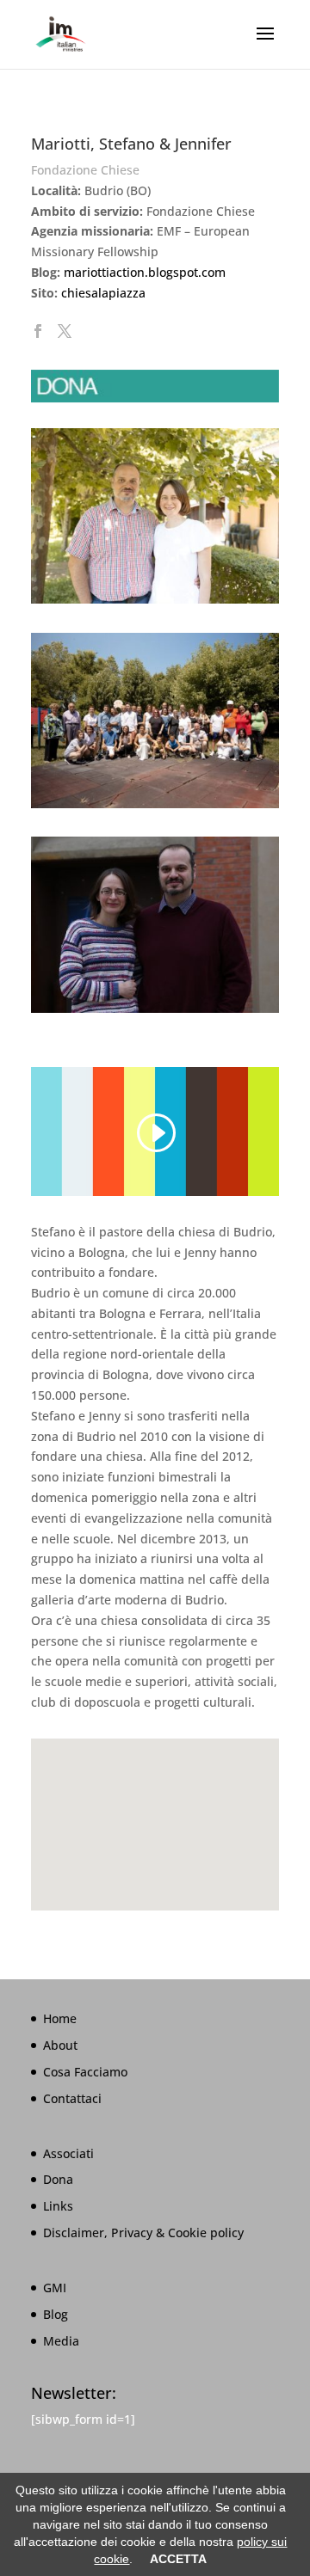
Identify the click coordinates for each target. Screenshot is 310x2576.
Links (58, 2206)
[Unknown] (155, 808)
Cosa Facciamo (85, 2072)
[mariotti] (155, 1012)
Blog (56, 2314)
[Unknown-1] (155, 603)
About (60, 2045)
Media (61, 2341)
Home (60, 2018)
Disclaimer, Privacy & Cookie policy (143, 2233)
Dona (58, 2179)
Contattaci (72, 2098)
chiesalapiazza (103, 293)
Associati (68, 2153)
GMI (55, 2288)
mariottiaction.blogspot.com (145, 272)
